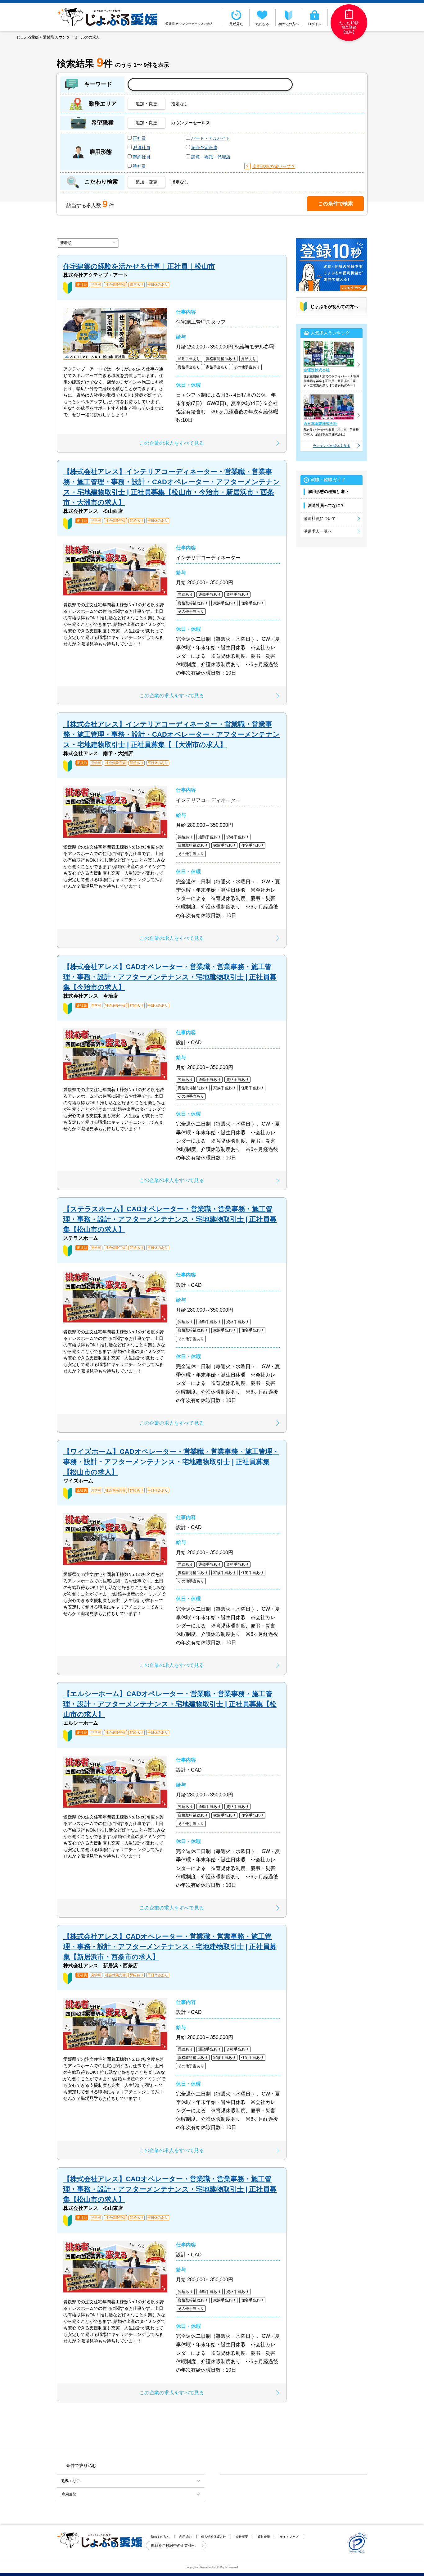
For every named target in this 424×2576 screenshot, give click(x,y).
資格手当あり (189, 367)
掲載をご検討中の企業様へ (174, 2546)
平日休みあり (158, 285)
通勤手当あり (189, 359)
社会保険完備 (115, 285)
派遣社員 (142, 148)
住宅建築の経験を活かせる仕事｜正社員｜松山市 (139, 266)
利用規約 (185, 2537)
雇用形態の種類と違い (328, 492)
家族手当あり (217, 367)
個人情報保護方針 (214, 2537)
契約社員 (142, 157)
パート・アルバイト (211, 138)
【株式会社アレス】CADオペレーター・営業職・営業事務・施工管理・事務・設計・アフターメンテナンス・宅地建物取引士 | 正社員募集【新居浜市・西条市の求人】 (170, 1947)
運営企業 (264, 2537)
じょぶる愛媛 (28, 37)
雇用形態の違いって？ (274, 166)
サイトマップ (289, 2537)
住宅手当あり (252, 603)
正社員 (139, 138)
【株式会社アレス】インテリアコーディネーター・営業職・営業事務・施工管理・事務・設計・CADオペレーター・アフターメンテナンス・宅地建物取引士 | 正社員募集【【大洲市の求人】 (172, 734)
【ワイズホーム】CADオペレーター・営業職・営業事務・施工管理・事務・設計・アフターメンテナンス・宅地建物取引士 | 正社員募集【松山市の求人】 (171, 1462)
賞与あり (137, 285)
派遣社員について (320, 519)
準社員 (139, 166)
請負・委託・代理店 (211, 157)
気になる (262, 24)
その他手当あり (247, 367)
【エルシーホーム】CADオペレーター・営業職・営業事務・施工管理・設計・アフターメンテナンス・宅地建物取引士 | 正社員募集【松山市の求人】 (170, 1704)
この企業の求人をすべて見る (172, 443)
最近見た (236, 24)
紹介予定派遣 (204, 148)
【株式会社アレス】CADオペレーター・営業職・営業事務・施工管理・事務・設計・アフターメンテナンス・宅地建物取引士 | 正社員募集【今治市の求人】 (170, 977)
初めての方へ (289, 24)
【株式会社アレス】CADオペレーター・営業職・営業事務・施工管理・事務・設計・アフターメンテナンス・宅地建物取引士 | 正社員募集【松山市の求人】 (170, 2189)
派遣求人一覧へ (318, 531)
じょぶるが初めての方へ (334, 307)
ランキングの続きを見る (332, 446)
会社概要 (242, 2537)
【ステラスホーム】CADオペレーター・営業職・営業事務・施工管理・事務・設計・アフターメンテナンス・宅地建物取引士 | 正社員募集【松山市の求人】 (170, 1219)
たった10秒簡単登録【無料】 (349, 27)
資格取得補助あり (221, 359)
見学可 (96, 285)
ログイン (315, 24)
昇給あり (249, 359)
